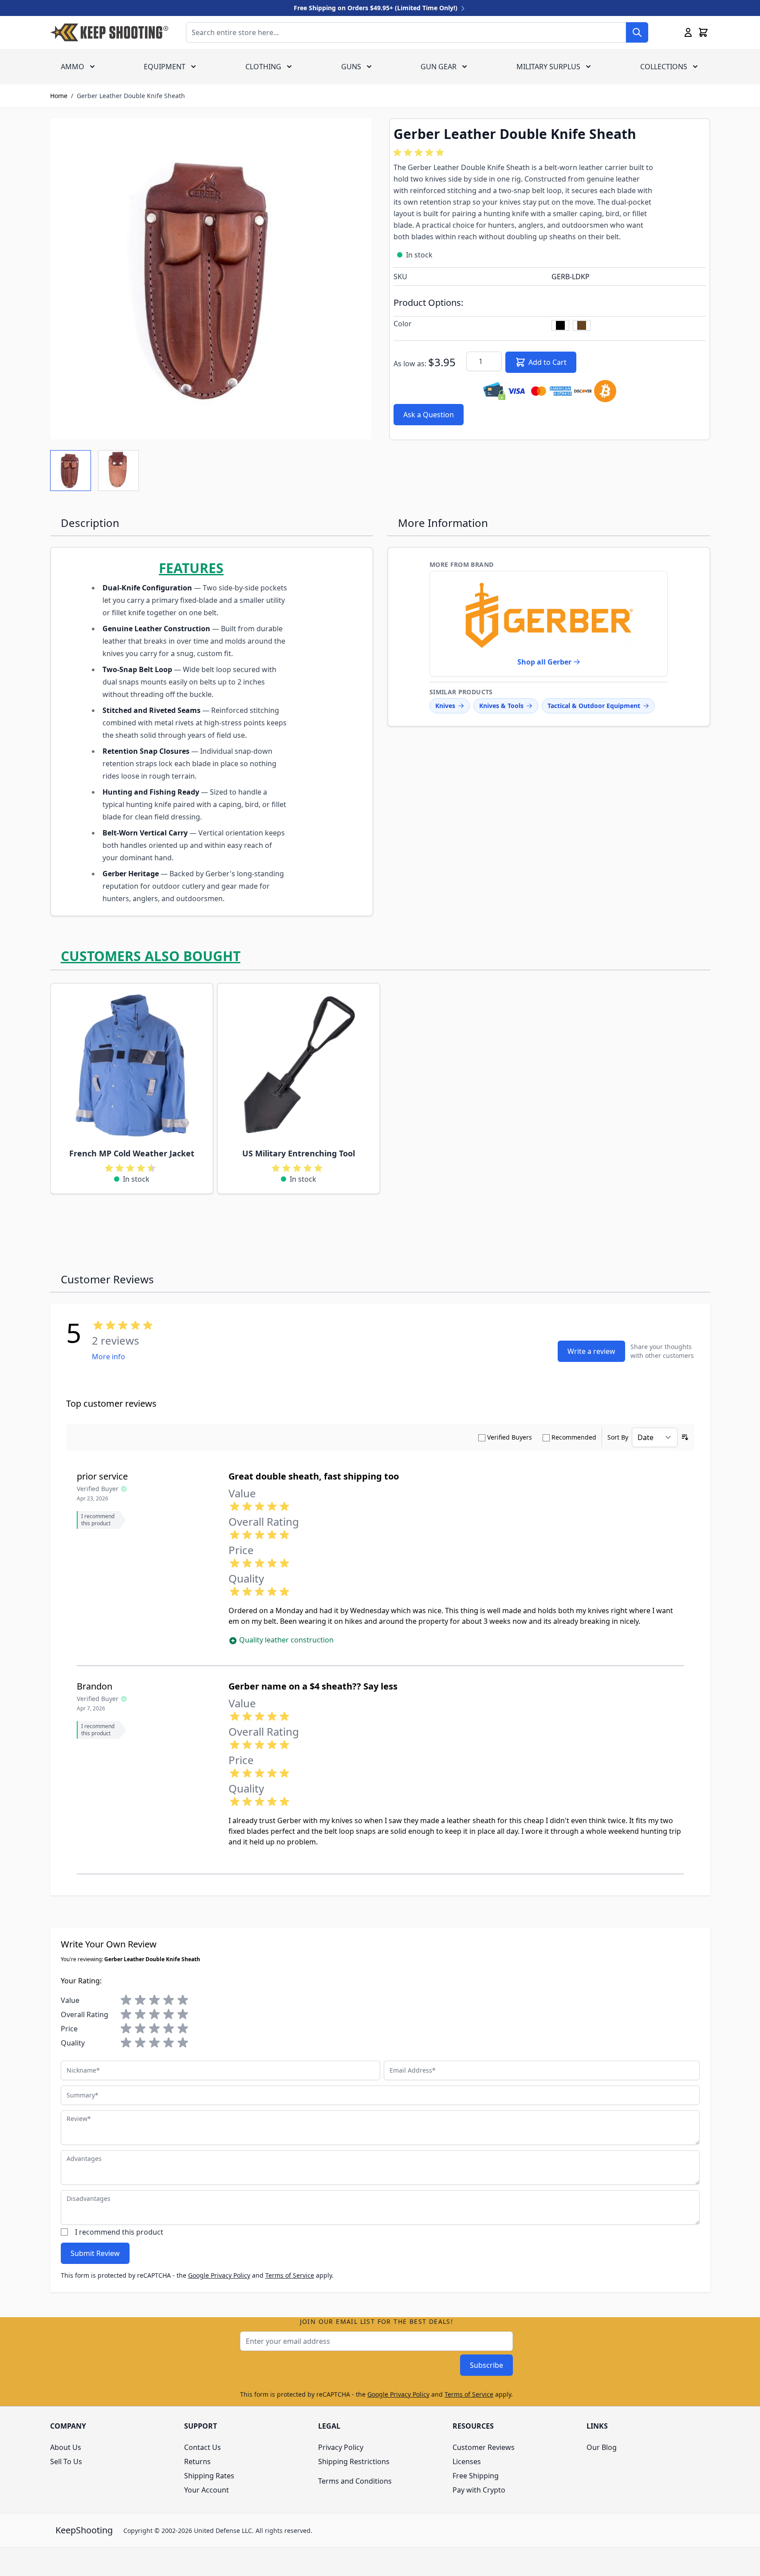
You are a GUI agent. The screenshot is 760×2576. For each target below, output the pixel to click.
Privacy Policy (341, 2447)
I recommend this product (119, 2232)
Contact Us (203, 2447)
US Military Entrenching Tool (299, 1153)
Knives (445, 706)
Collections (664, 67)
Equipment (165, 67)
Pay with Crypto (479, 2490)
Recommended (574, 1437)
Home (59, 96)
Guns (351, 67)
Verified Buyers (510, 1437)
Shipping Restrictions (354, 2461)
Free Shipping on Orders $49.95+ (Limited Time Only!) (376, 8)
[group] (420, 153)
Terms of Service (290, 2275)
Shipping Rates (209, 2476)
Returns (197, 2461)
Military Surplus (548, 67)
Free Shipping (476, 2476)
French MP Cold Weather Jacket (132, 1153)
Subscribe (486, 2365)
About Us (66, 2447)
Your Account (207, 2490)
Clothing (263, 67)
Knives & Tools (501, 706)
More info (108, 1357)
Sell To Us (66, 2461)
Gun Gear (439, 67)
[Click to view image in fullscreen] (211, 279)
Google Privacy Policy (219, 2275)
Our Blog (602, 2447)
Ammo (73, 67)
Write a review (591, 1351)
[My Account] (688, 32)
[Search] (637, 32)
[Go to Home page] (109, 32)
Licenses (467, 2461)
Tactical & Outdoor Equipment (594, 706)
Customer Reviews (484, 2447)
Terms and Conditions (355, 2481)
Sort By (618, 1437)
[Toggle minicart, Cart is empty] (703, 32)
